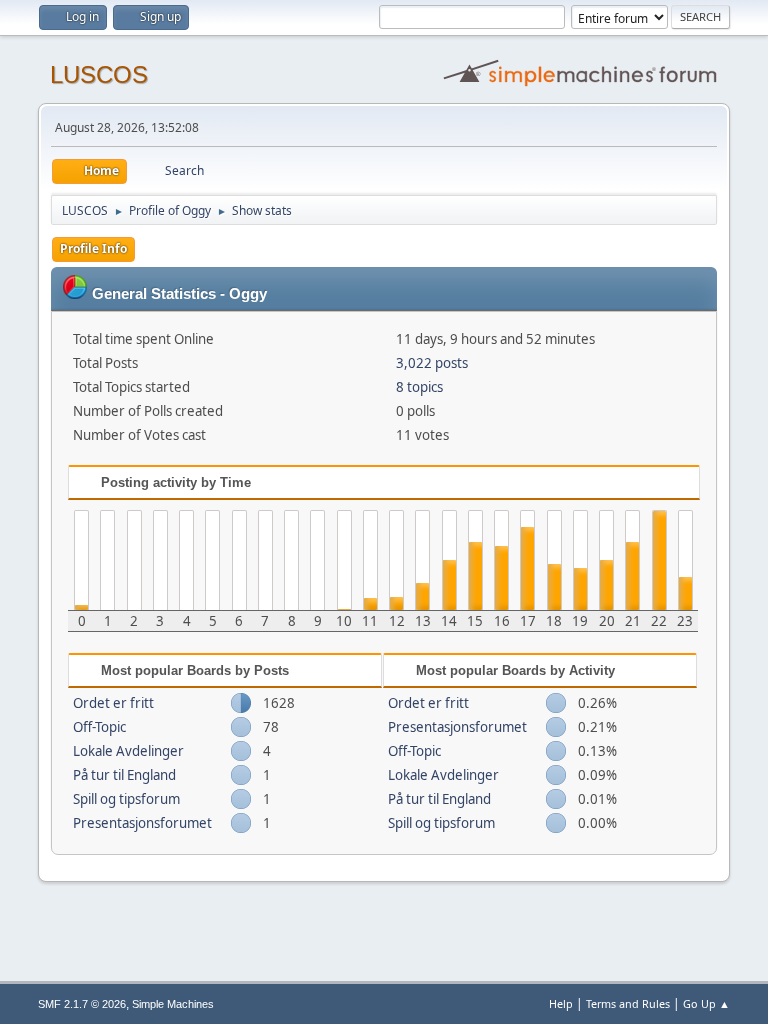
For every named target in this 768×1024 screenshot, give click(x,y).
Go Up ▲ (706, 1003)
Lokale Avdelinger (128, 751)
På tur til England (124, 775)
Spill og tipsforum (126, 799)
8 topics (419, 387)
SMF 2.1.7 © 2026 (82, 1004)
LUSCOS (99, 74)
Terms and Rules (628, 1003)
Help (561, 1003)
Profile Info (93, 248)
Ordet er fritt (113, 703)
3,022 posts (432, 363)
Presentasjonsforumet (142, 823)
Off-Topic (99, 727)
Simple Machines (173, 1004)
